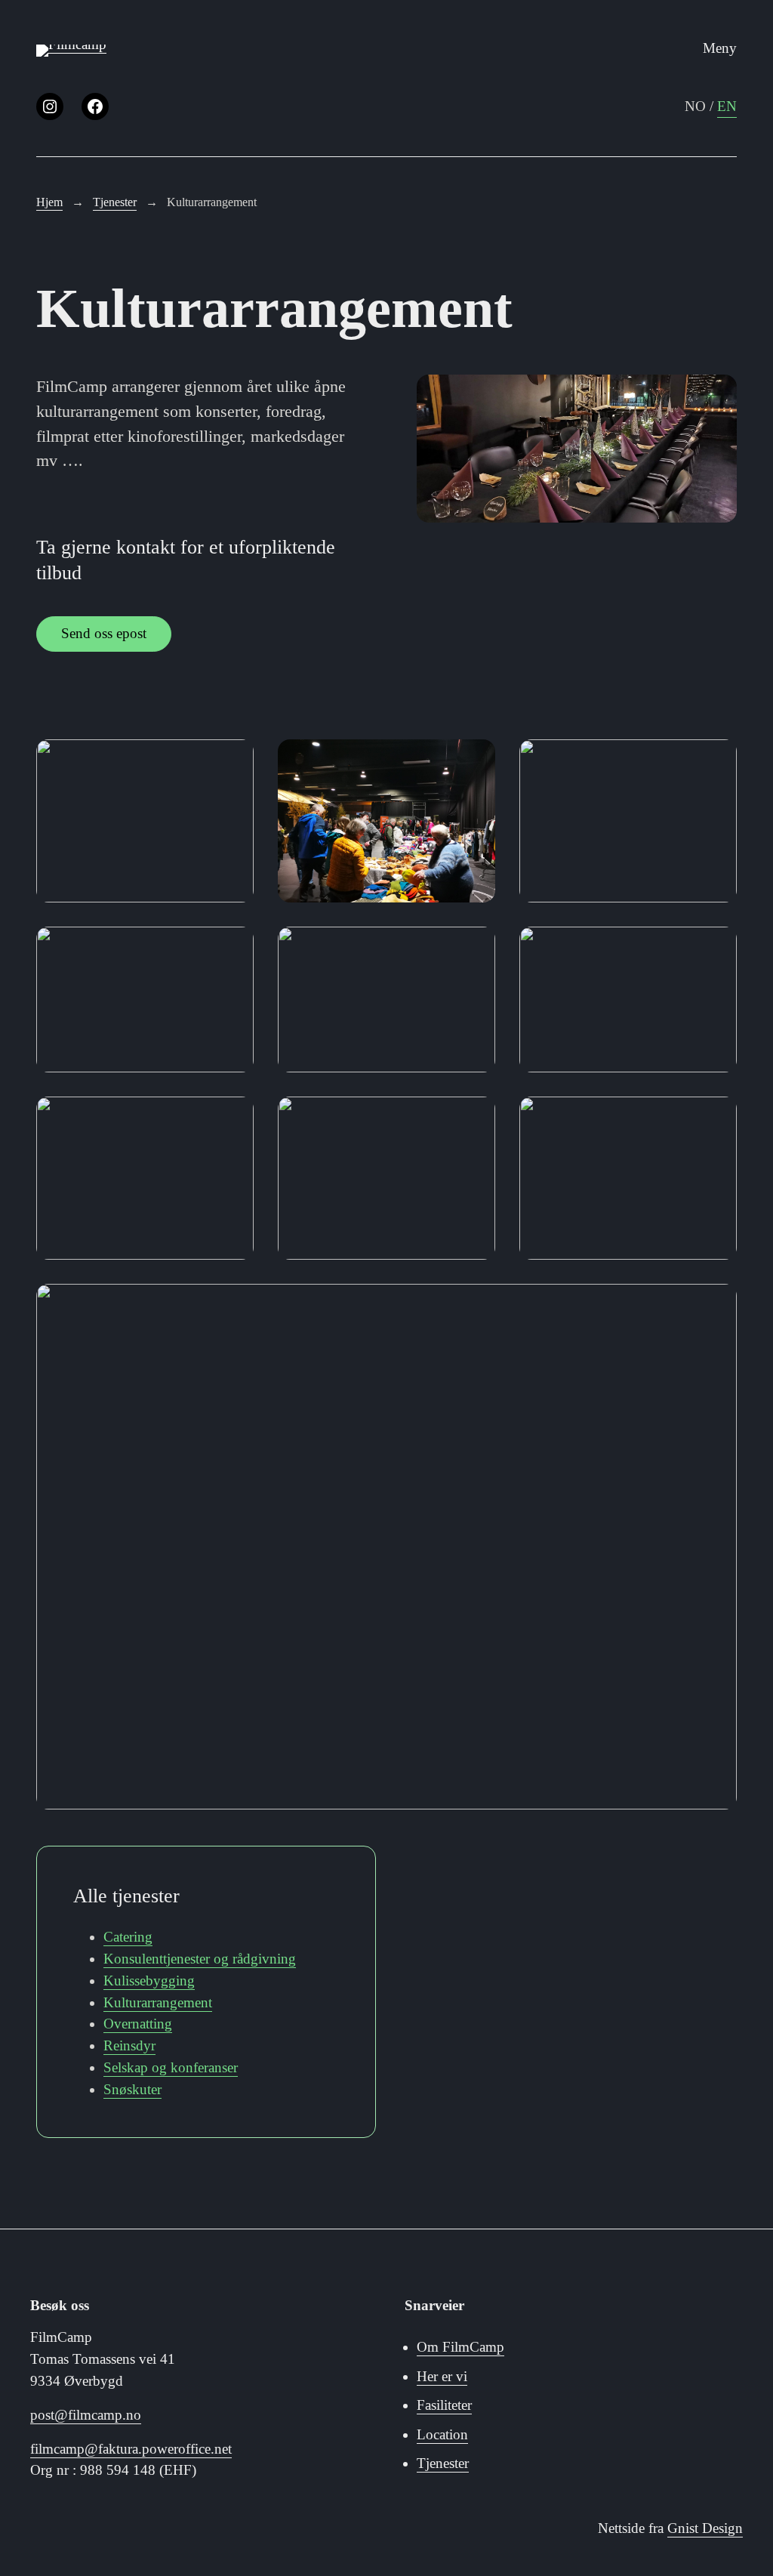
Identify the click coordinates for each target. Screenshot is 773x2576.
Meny (720, 48)
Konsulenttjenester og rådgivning (200, 1959)
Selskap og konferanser (171, 2067)
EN (727, 106)
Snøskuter (132, 2089)
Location (442, 2434)
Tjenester (443, 2463)
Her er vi (442, 2376)
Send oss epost (104, 633)
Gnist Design (705, 2528)
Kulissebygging (149, 1981)
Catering (128, 1937)
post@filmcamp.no (86, 2415)
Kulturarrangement (158, 2002)
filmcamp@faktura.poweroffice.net (131, 2449)
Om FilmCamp (460, 2347)
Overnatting (138, 2024)
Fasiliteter (444, 2405)
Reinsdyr (129, 2045)
